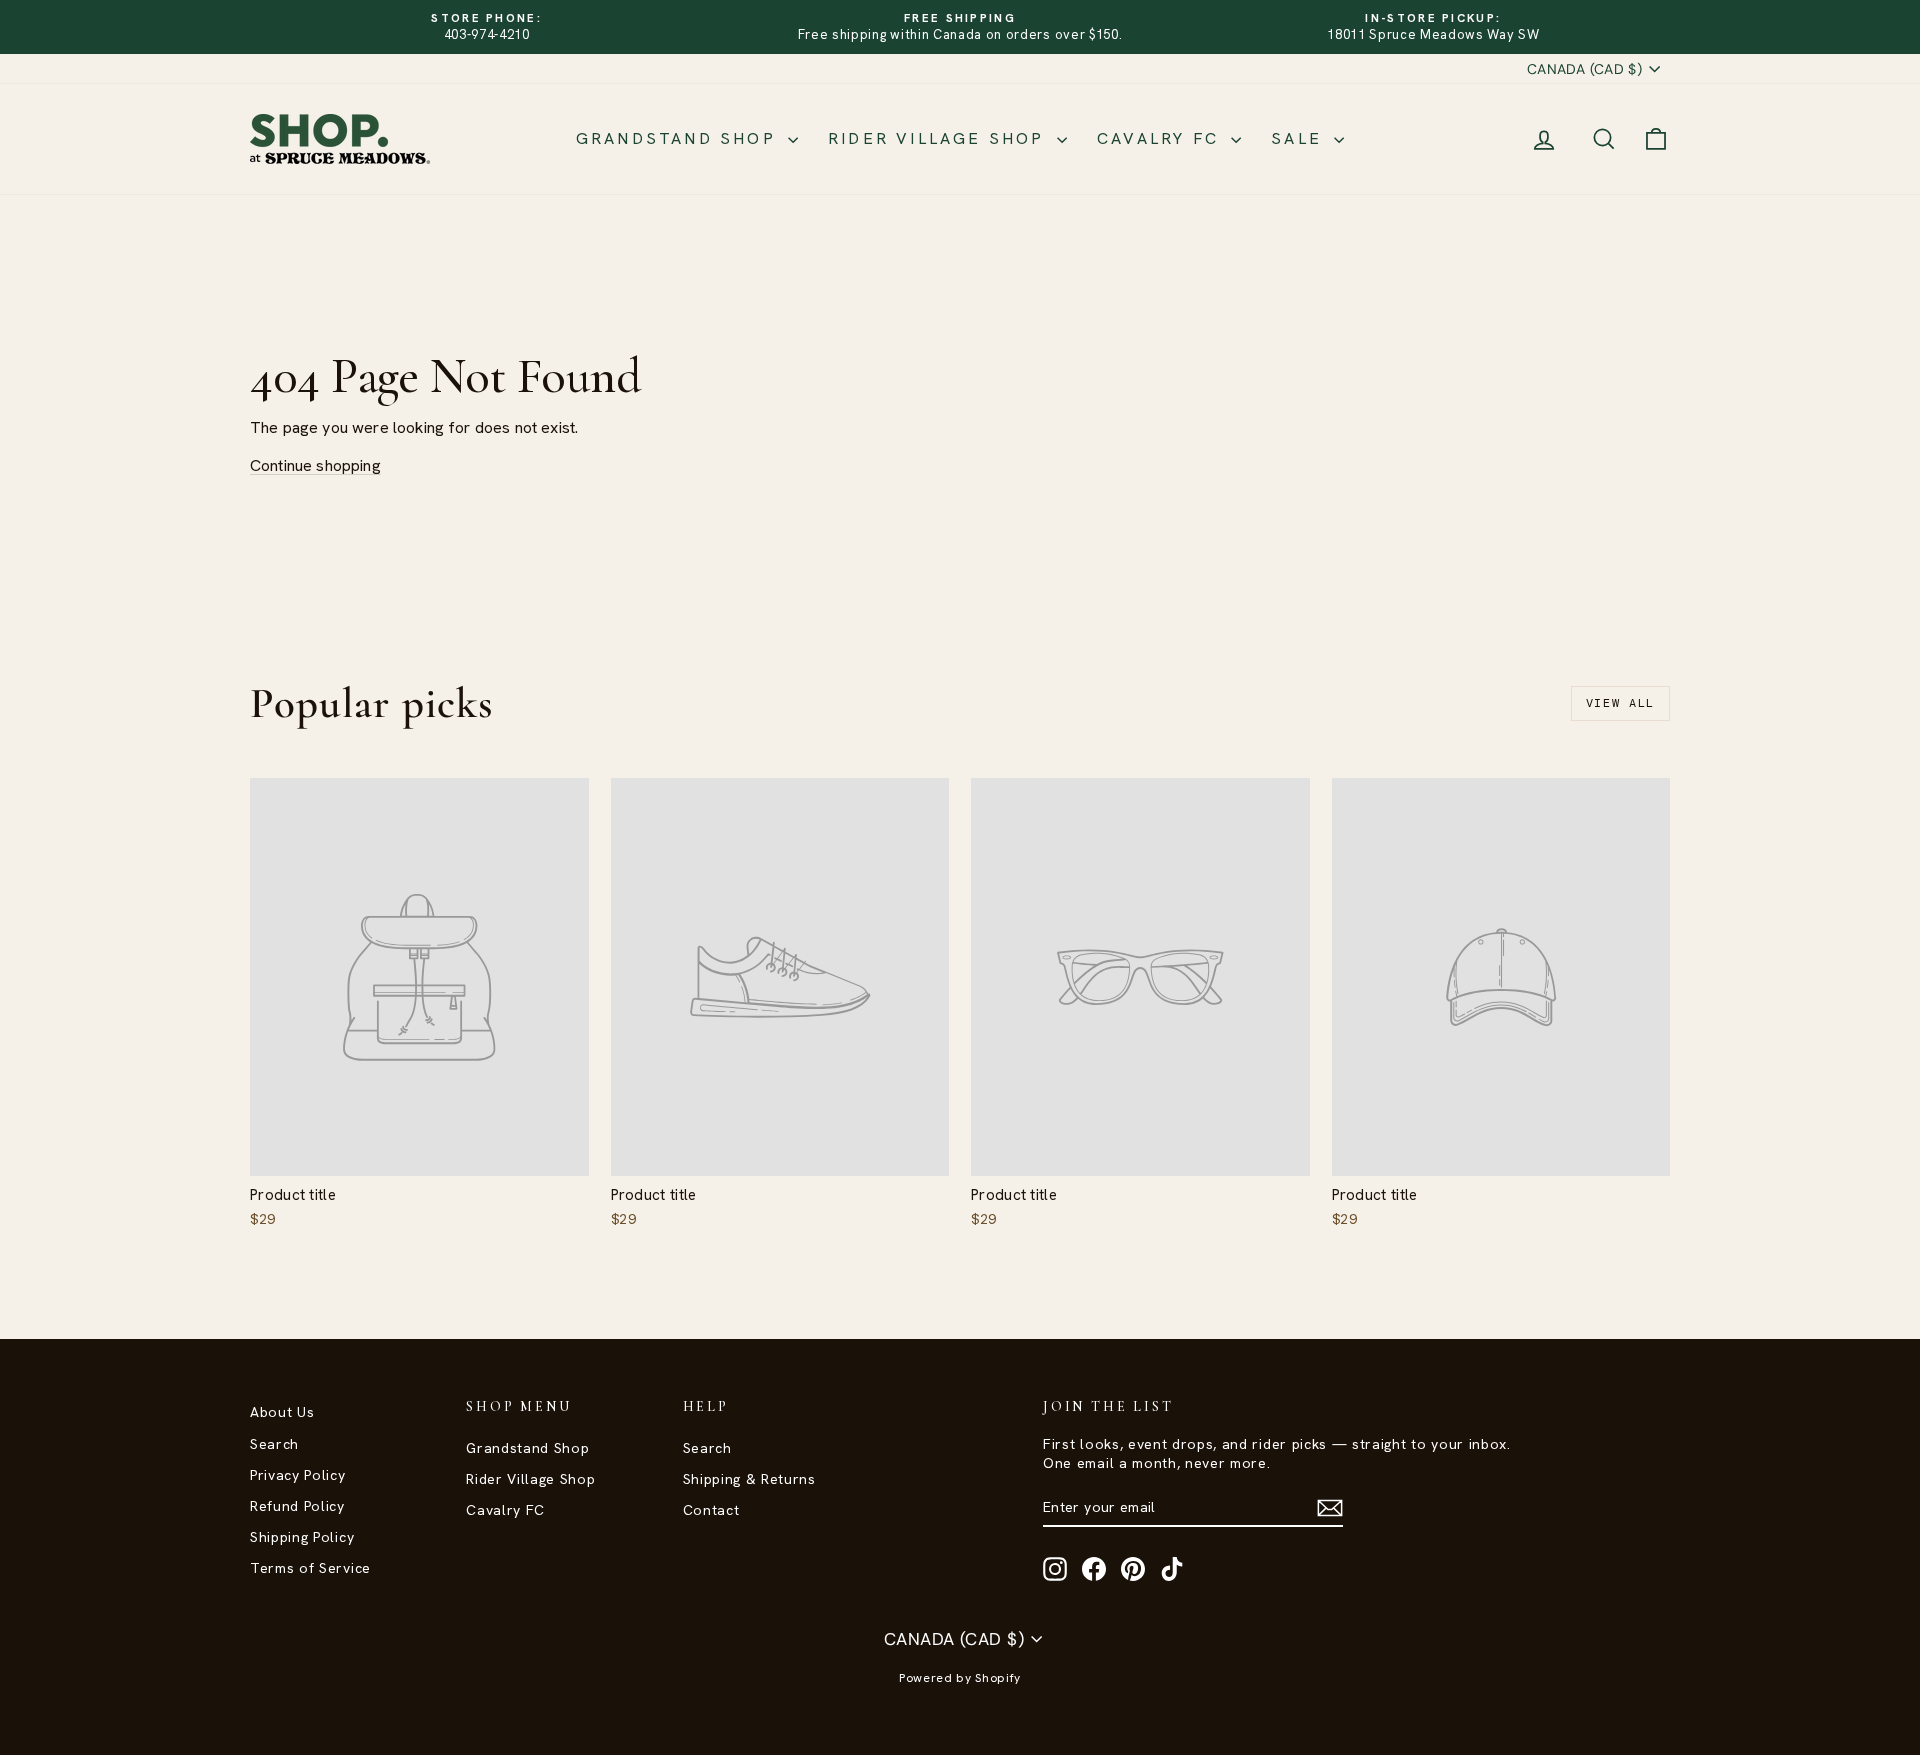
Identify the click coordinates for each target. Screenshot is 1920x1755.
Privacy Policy (298, 1475)
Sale (1300, 138)
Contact (711, 1510)
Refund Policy (297, 1506)
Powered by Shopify (960, 1678)
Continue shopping (315, 465)
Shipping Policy (302, 1537)
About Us (282, 1412)
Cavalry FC (1161, 138)
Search (274, 1444)
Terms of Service (310, 1568)
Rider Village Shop (940, 138)
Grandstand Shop (679, 138)
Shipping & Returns (749, 1479)
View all (1620, 703)
